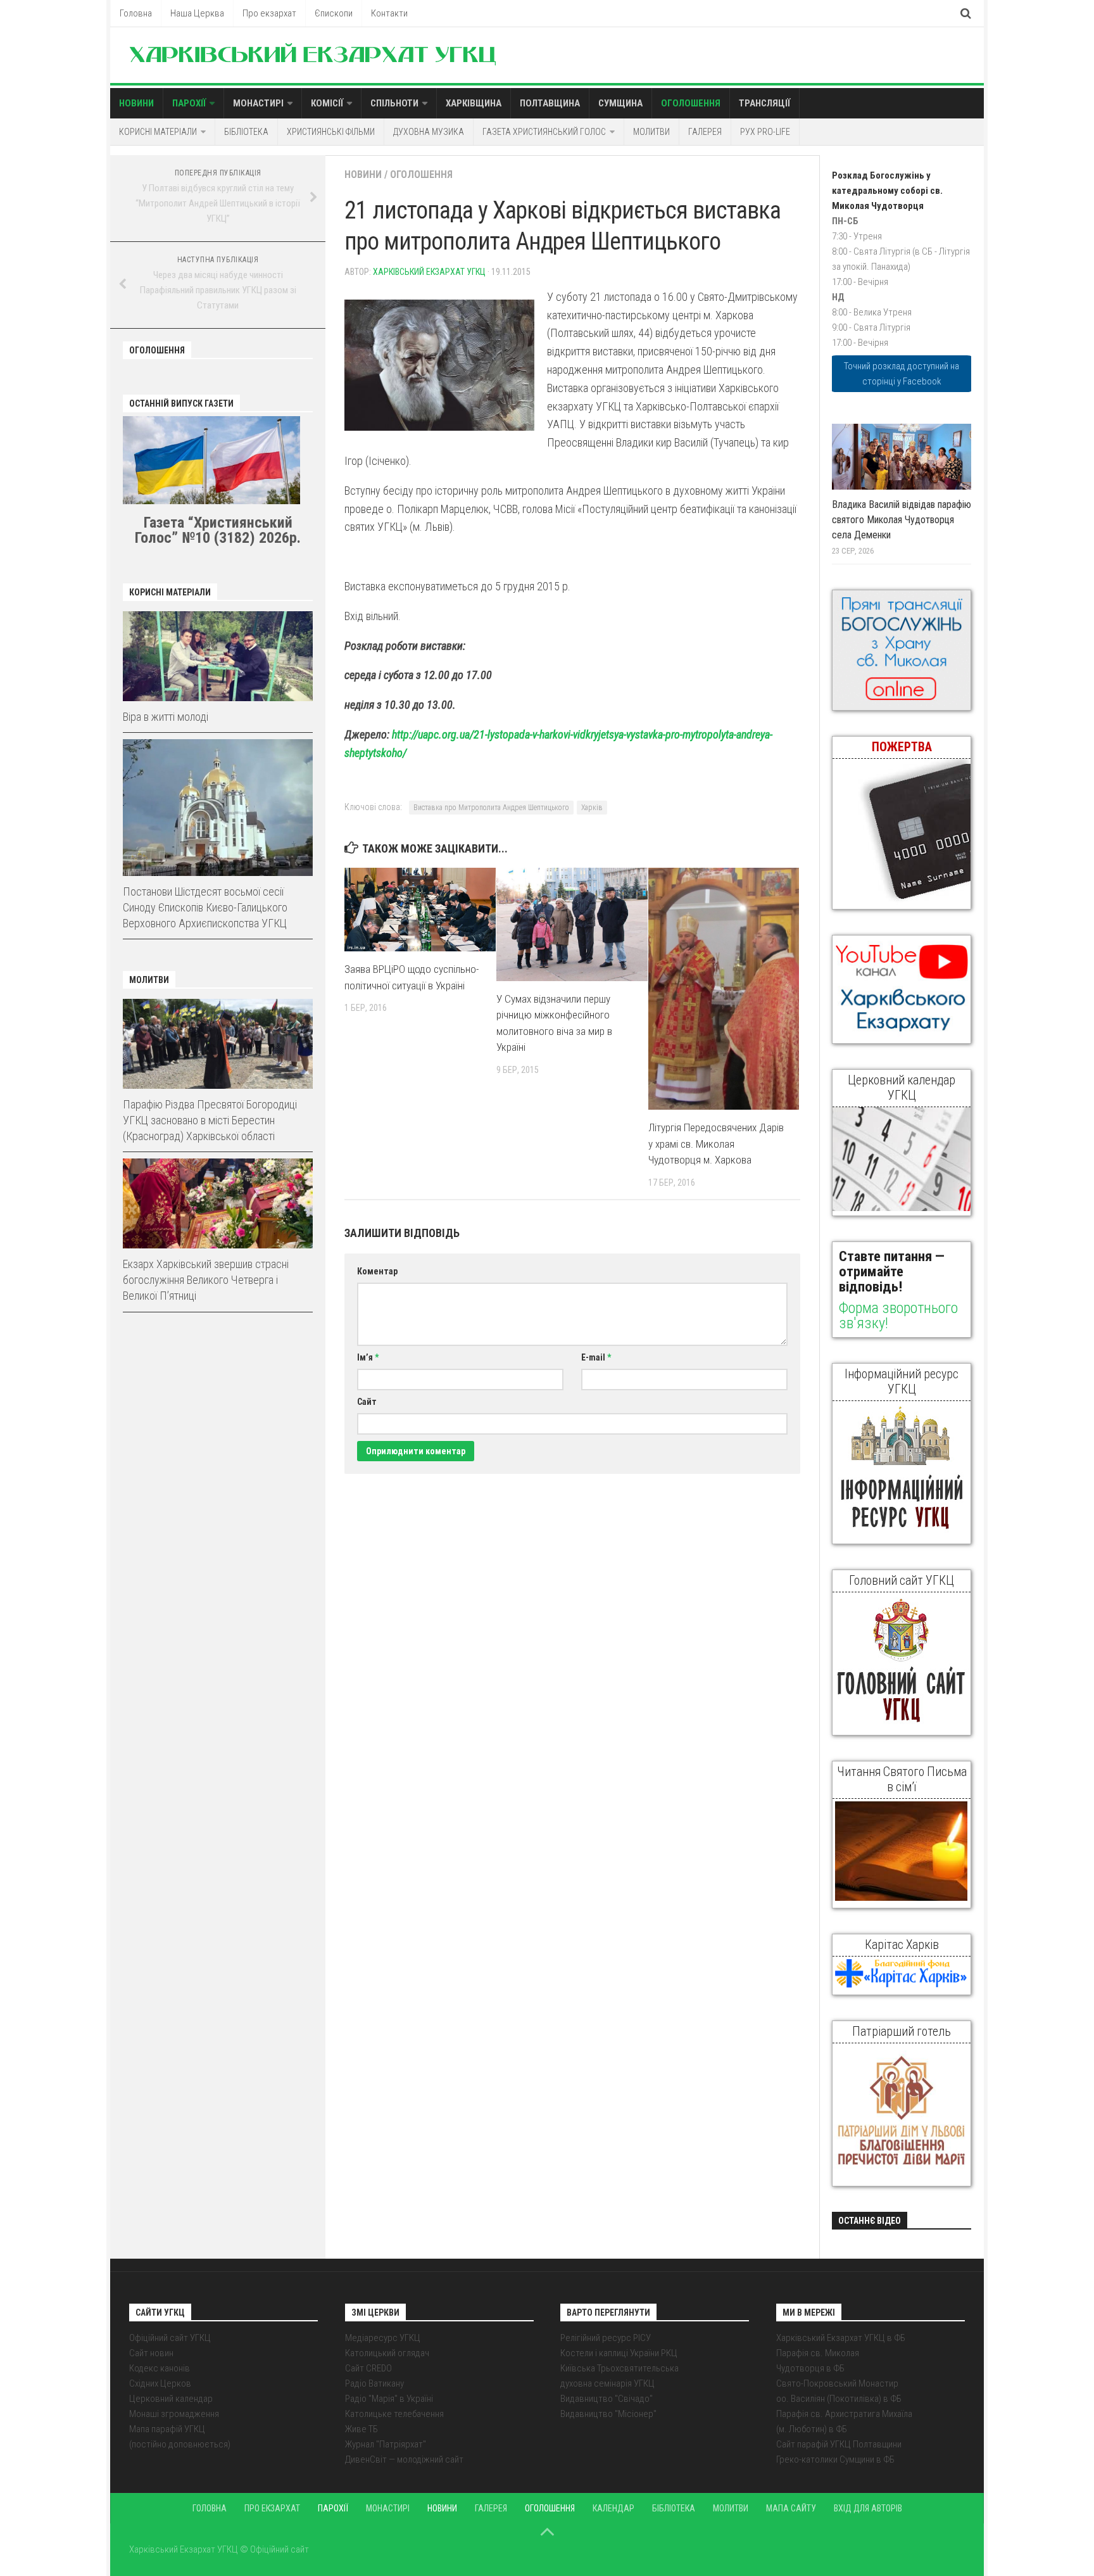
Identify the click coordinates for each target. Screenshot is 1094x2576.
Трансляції (764, 103)
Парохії (189, 103)
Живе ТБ (362, 2429)
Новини (136, 103)
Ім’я (368, 1357)
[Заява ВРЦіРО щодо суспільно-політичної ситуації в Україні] (420, 910)
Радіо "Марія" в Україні (389, 2399)
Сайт (367, 1402)
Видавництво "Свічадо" (607, 2399)
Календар (613, 2508)
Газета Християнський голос (544, 132)
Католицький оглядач (387, 2353)
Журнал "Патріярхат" (386, 2444)
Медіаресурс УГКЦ (383, 2338)
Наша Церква (197, 13)
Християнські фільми (331, 132)
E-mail (596, 1357)
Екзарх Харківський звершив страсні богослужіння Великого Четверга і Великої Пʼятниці (206, 1280)
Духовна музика (429, 132)
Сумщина (620, 103)
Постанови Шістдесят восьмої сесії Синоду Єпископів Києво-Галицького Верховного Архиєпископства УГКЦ (205, 907)
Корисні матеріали (158, 132)
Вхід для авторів (868, 2508)
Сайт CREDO (368, 2368)
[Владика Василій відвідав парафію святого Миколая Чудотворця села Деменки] (902, 457)
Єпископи (334, 13)
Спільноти (394, 103)
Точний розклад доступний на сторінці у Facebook (902, 374)
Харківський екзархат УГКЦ (429, 272)
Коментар (377, 1271)
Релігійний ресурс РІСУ (606, 2338)
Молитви (651, 132)
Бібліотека (246, 132)
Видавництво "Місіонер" (608, 2414)
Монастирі (258, 103)
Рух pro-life (765, 132)
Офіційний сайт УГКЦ (170, 2338)
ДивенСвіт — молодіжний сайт (404, 2459)
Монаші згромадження (174, 2414)
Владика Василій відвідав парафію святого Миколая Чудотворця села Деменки (902, 520)
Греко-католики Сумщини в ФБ (835, 2459)
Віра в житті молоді (166, 717)
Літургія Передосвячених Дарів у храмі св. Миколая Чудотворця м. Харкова (716, 1144)
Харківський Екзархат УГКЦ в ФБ (841, 2338)
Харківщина (474, 103)
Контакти (389, 13)
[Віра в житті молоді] (218, 656)
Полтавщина (550, 103)
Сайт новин (151, 2353)
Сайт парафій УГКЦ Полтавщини (839, 2444)
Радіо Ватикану (374, 2383)
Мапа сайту (791, 2508)
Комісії (327, 103)
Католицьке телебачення (394, 2414)
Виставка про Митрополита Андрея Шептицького (491, 808)
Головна (136, 13)
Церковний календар (171, 2399)
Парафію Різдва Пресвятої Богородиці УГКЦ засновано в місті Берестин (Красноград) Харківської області (210, 1120)
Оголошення (691, 103)
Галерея (705, 132)
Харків (592, 808)
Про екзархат (269, 13)
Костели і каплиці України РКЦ (619, 2353)
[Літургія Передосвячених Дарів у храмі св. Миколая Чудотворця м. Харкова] (724, 989)
